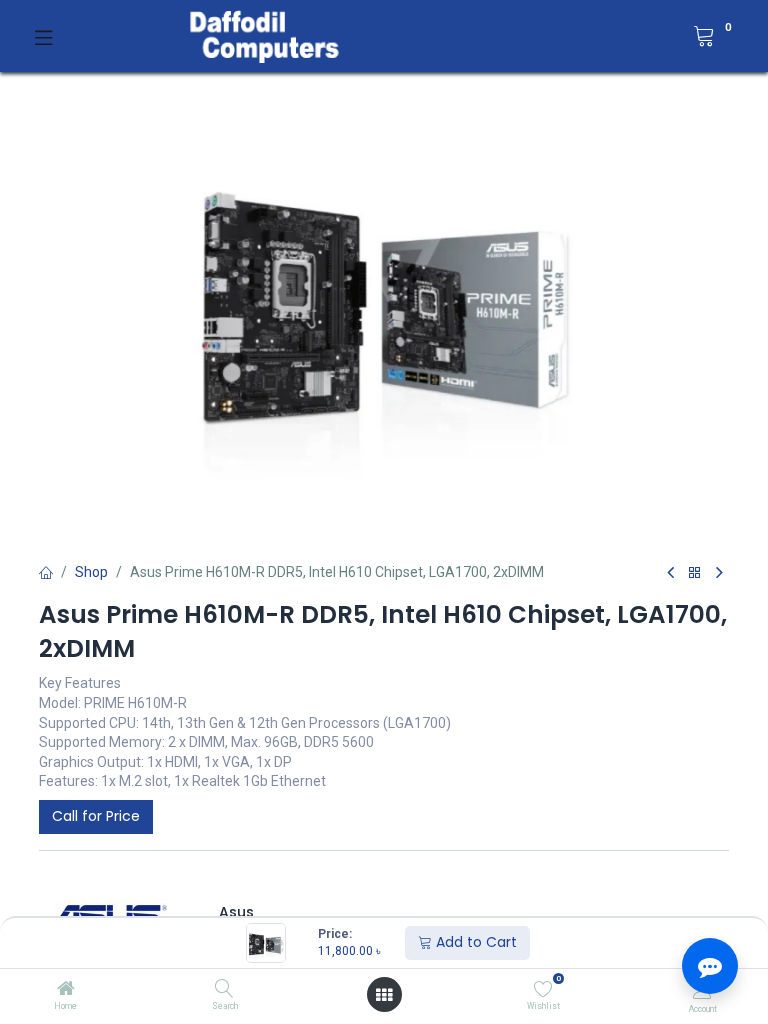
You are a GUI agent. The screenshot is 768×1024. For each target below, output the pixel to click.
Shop (91, 572)
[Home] (66, 990)
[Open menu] (384, 995)
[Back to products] (695, 573)
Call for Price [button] (96, 816)
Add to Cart (474, 942)
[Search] (224, 990)
